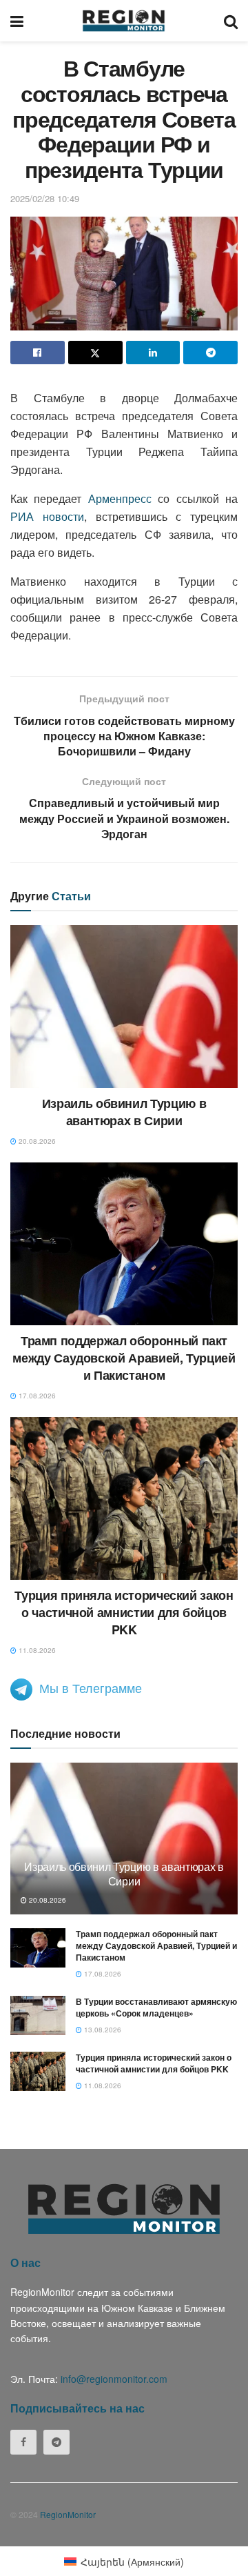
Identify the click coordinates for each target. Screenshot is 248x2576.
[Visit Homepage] (124, 21)
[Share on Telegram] (210, 353)
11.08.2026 (36, 1650)
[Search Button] (231, 21)
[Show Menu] (17, 21)
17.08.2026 (36, 1396)
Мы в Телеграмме (91, 1687)
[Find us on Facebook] (23, 2442)
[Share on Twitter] (95, 353)
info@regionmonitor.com (114, 2379)
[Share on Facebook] (38, 353)
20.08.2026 (36, 1141)
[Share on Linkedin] (153, 353)
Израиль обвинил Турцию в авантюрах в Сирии (124, 1112)
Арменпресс (120, 498)
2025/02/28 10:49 (45, 198)
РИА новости (47, 516)
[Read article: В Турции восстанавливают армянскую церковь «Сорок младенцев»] (38, 2015)
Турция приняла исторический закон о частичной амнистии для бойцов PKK (124, 1612)
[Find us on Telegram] (56, 2442)
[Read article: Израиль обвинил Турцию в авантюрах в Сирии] (124, 1007)
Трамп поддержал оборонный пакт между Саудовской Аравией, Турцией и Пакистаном (124, 1358)
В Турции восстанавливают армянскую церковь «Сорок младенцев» (156, 2007)
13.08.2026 (102, 2030)
